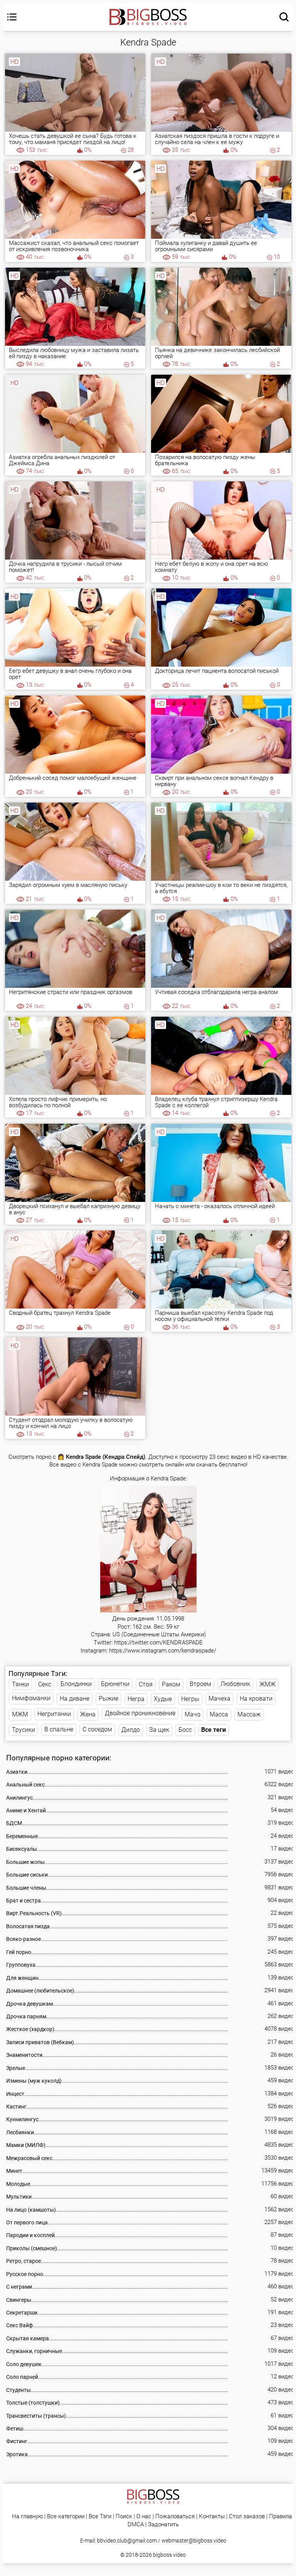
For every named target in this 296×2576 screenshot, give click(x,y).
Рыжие (108, 1699)
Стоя (146, 1684)
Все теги (214, 1730)
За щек (159, 1730)
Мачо (193, 1714)
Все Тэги (100, 2517)
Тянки (20, 1684)
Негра (136, 1699)
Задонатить (163, 2525)
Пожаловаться (175, 2517)
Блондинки (76, 1684)
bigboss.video (169, 2555)
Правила (280, 2517)
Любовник (235, 1684)
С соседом (97, 1729)
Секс (45, 1684)
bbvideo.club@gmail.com (127, 2541)
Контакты (212, 2517)
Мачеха (219, 1699)
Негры (190, 1699)
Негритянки (54, 1714)
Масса (219, 1714)
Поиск (124, 2517)
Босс (185, 1730)
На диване (75, 1699)
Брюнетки (115, 1684)
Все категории (66, 2517)
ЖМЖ (267, 1684)
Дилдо (131, 1730)
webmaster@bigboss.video (194, 2541)
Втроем (200, 1684)
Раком (171, 1684)
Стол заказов (247, 2517)
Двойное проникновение (140, 1713)
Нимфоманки (31, 1698)
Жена (88, 1714)
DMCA (136, 2525)
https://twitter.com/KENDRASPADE (158, 1643)
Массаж (249, 1714)
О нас (144, 2517)
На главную (27, 2517)
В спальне (59, 1729)
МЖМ (20, 1714)
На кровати (256, 1699)
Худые (163, 1699)
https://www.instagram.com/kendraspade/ (163, 1651)
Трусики (24, 1730)
